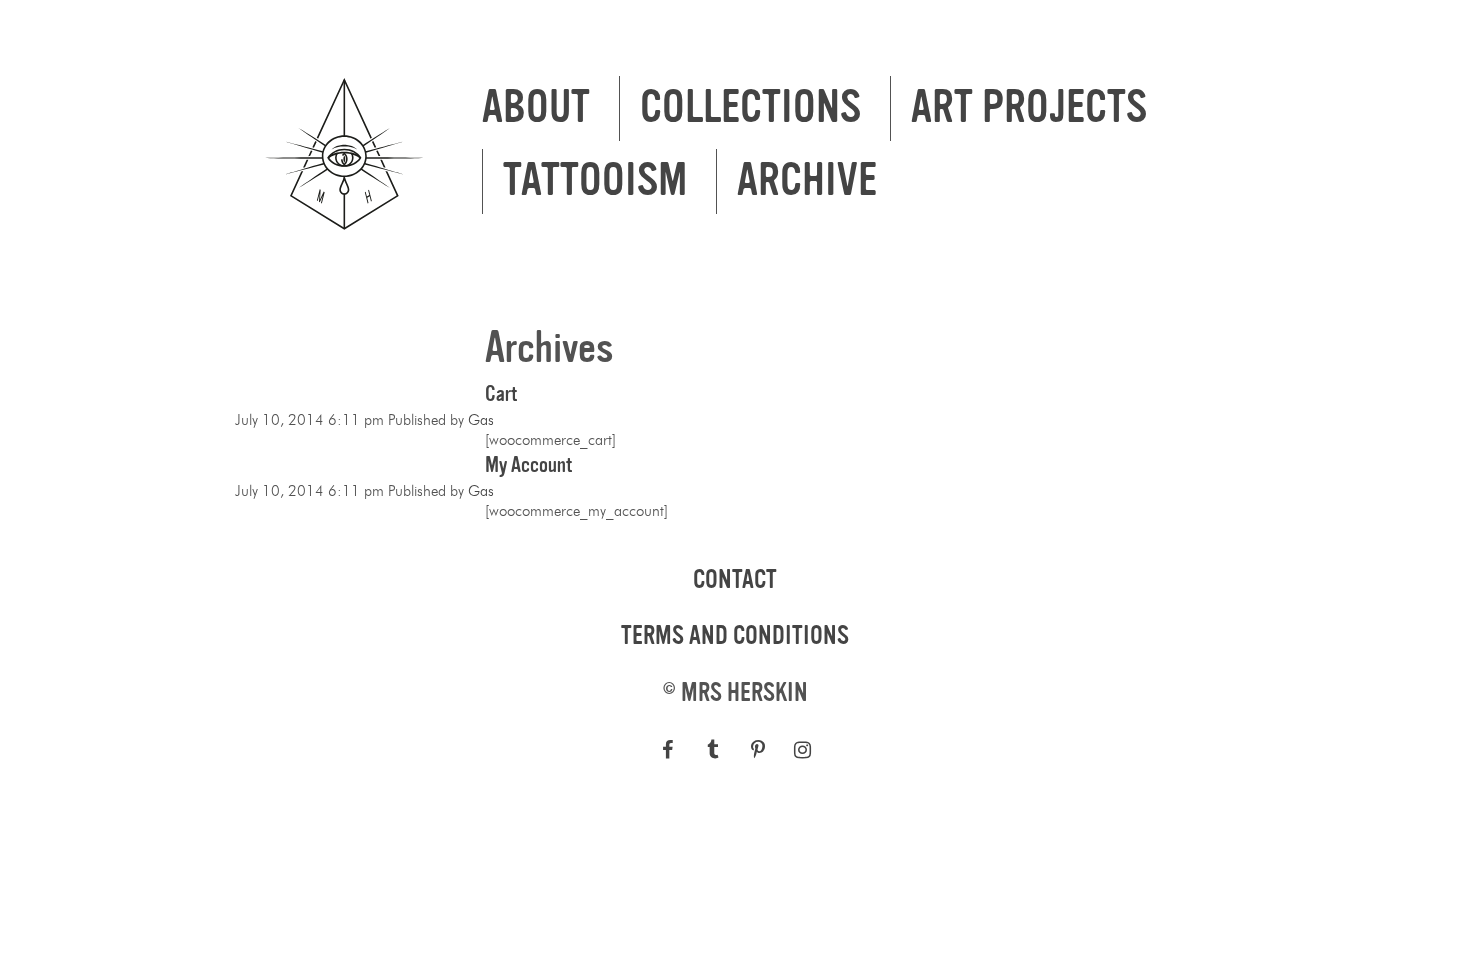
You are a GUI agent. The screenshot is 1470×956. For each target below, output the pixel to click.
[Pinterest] (757, 750)
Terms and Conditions (735, 636)
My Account (528, 465)
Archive (807, 181)
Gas (481, 420)
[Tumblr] (712, 750)
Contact (735, 580)
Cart (501, 394)
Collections (750, 108)
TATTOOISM (595, 181)
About (536, 108)
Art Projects (1029, 108)
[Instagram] (802, 750)
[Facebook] (667, 750)
